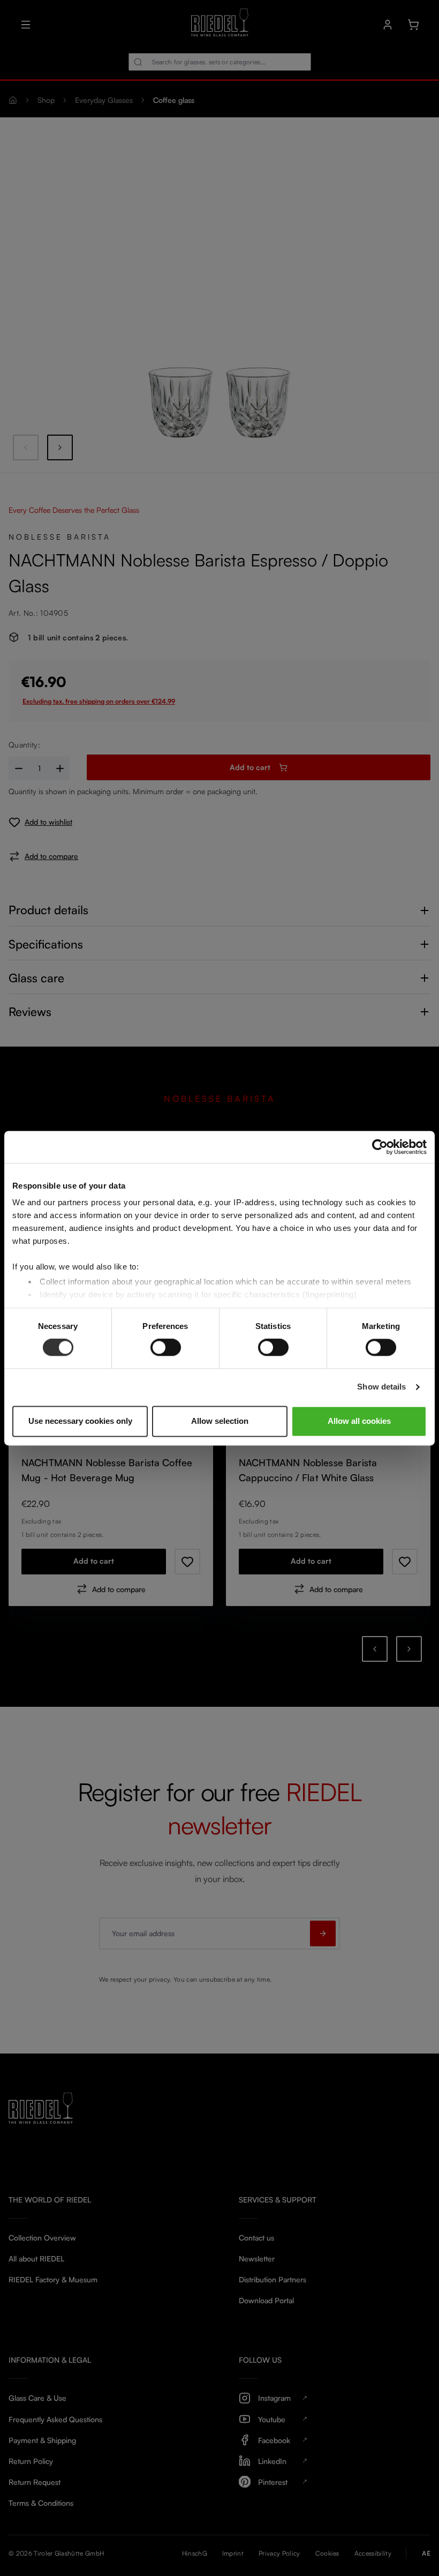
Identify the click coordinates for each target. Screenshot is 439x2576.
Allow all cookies (359, 1421)
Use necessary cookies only (80, 1421)
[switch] (166, 1348)
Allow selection (220, 1421)
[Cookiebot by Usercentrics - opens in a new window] (380, 1147)
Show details (381, 1387)
